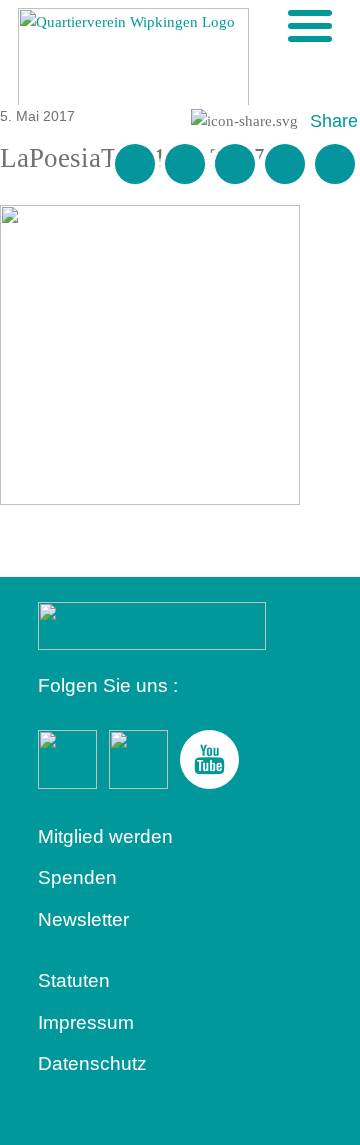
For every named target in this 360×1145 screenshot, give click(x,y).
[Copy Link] (335, 164)
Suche (277, 25)
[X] (235, 164)
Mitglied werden (105, 836)
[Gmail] (135, 164)
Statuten (74, 980)
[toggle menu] (310, 26)
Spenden (77, 877)
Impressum (86, 1022)
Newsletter (83, 919)
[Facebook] (185, 164)
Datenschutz (92, 1063)
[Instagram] (285, 164)
